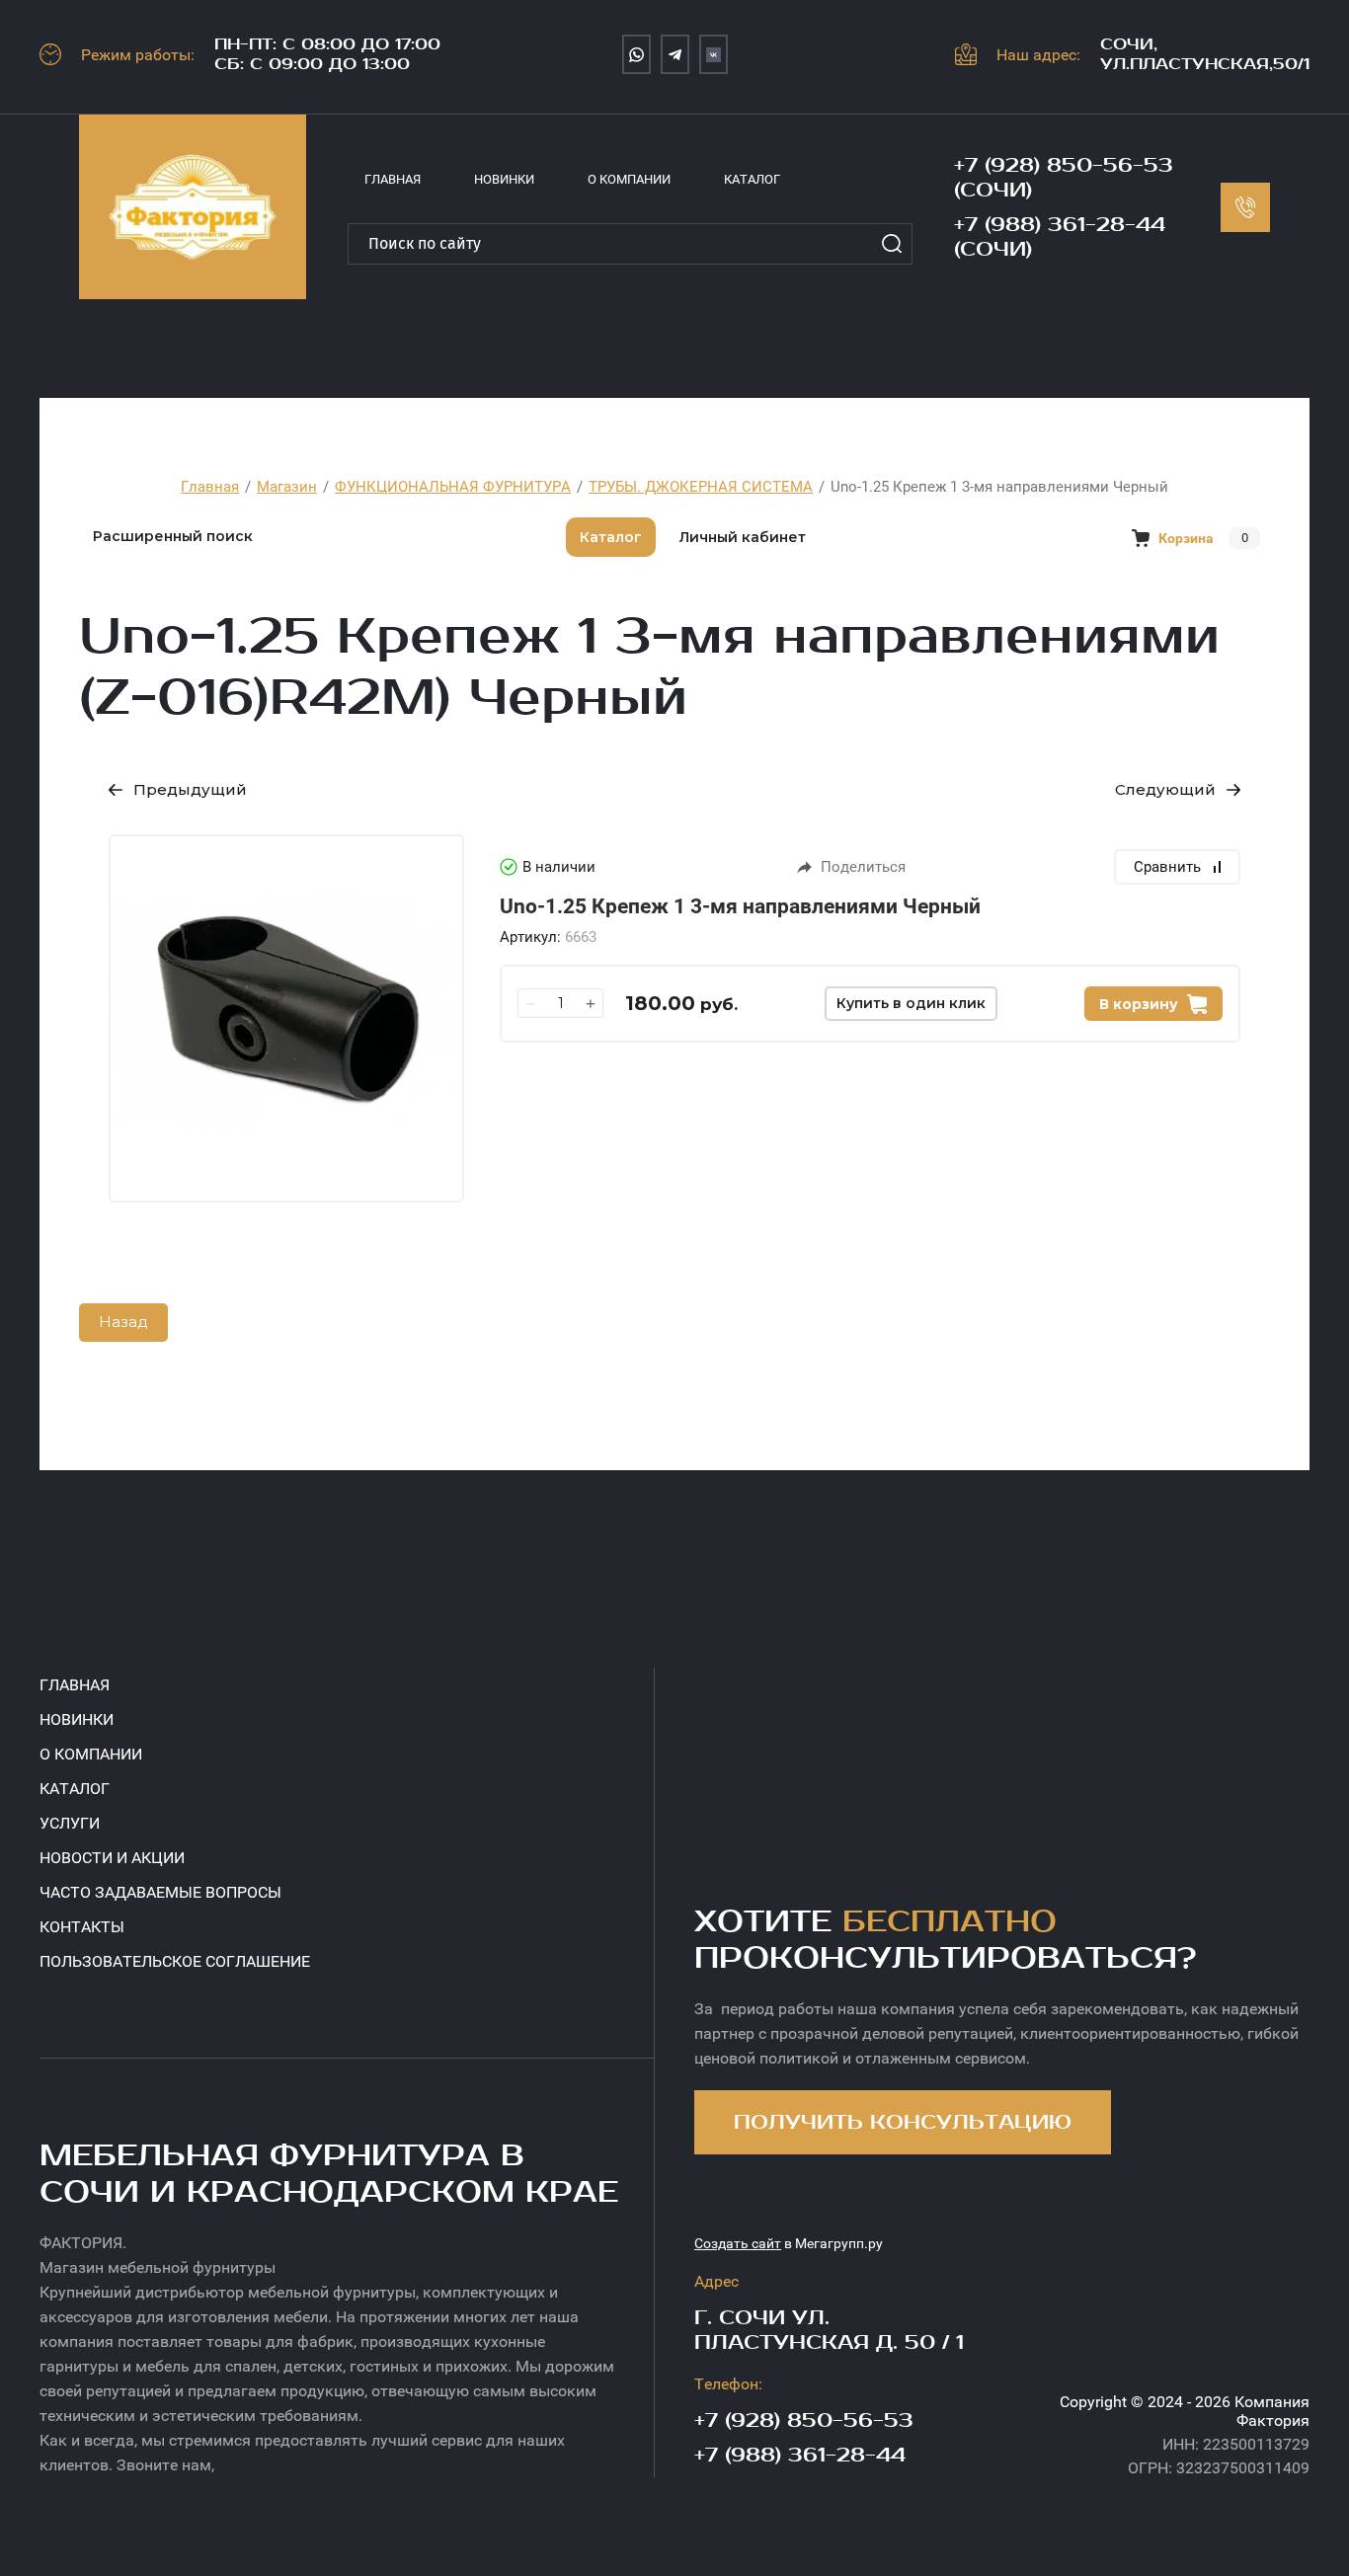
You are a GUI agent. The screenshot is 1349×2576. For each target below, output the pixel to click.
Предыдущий (190, 789)
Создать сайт (738, 2243)
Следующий (1165, 789)
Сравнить (1167, 867)
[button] (903, 2122)
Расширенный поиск (173, 536)
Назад (123, 1322)
